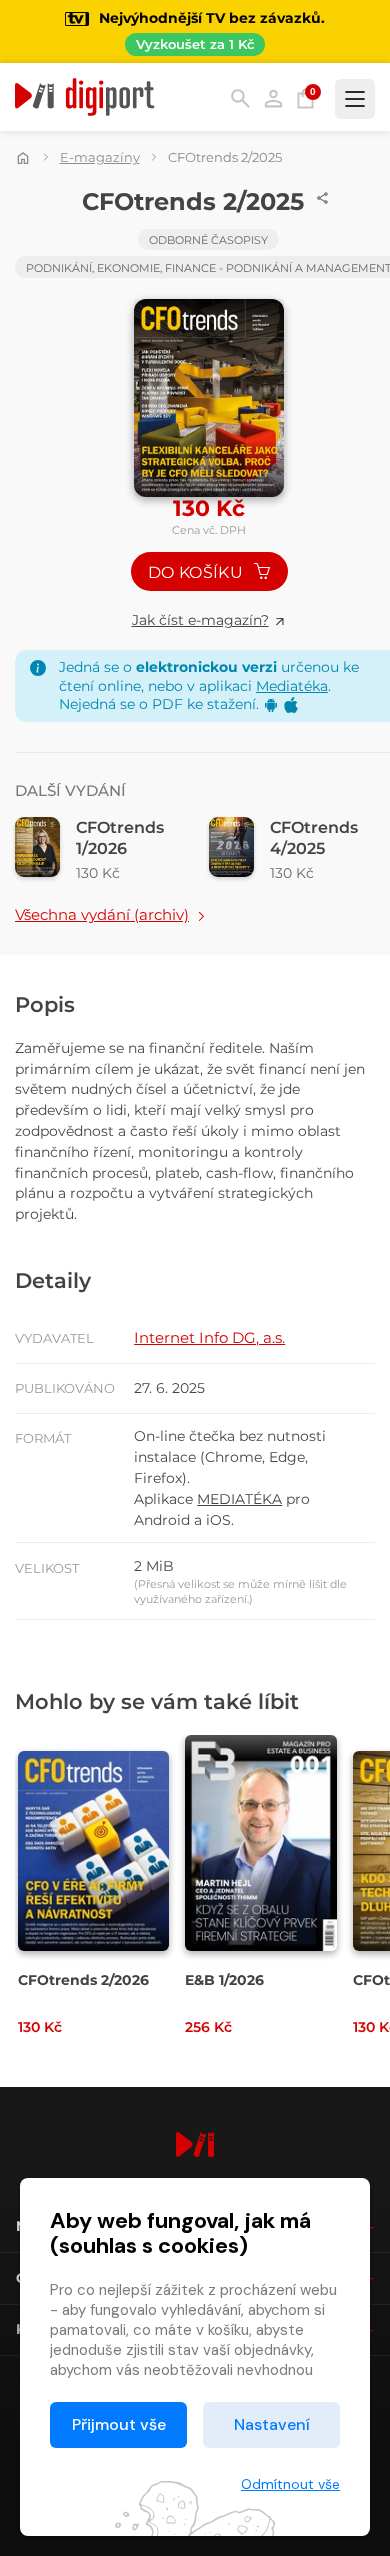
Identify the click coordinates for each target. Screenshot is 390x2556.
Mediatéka (292, 686)
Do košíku (197, 572)
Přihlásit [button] (273, 98)
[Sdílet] (323, 198)
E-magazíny (100, 157)
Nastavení (272, 2424)
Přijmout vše (119, 2424)
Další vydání (70, 790)
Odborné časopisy (208, 240)
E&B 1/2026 (224, 1980)
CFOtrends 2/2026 (83, 1980)
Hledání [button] (240, 98)
